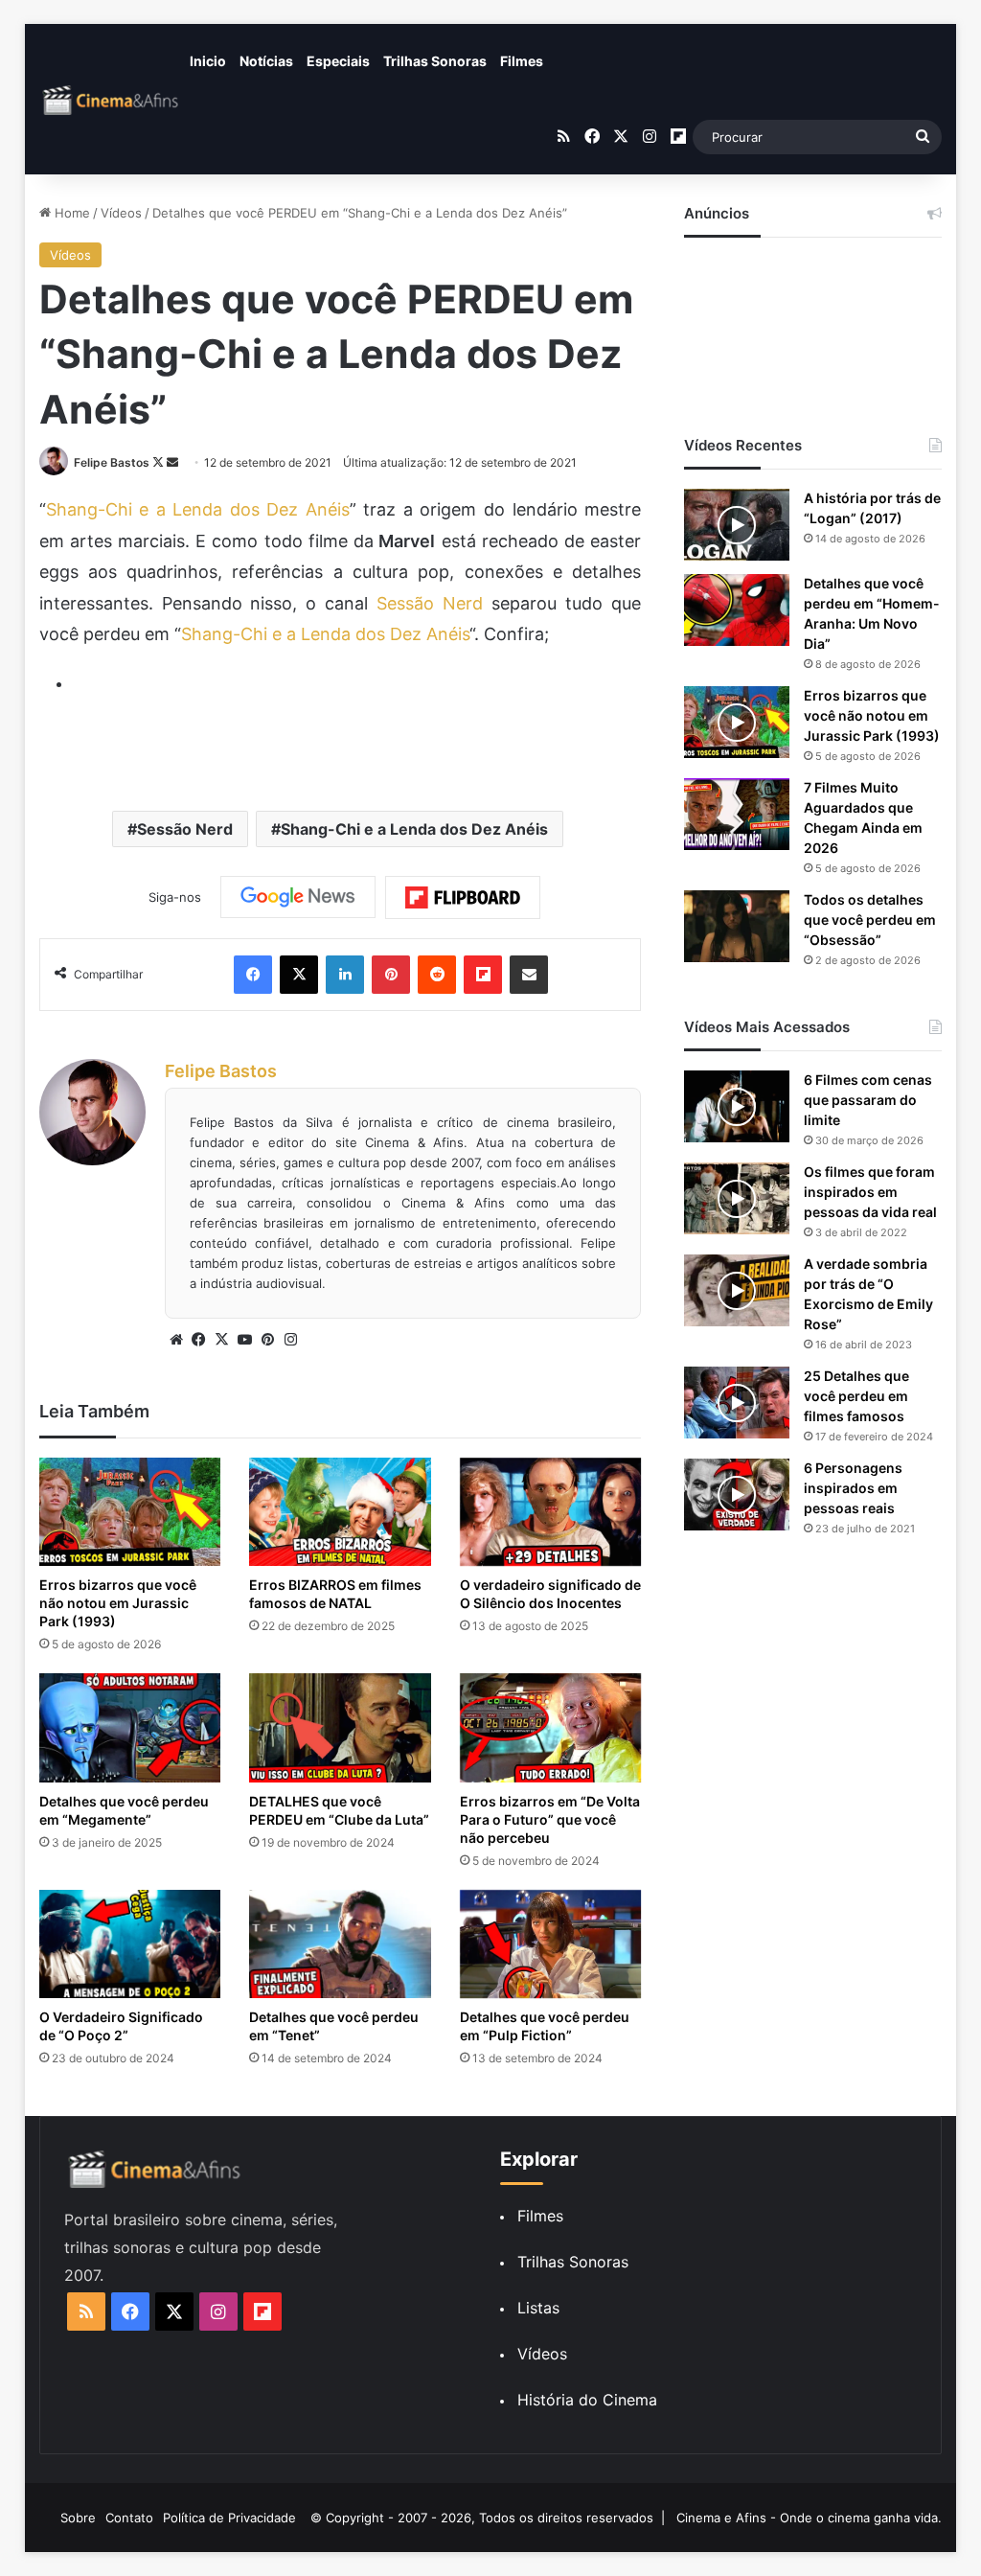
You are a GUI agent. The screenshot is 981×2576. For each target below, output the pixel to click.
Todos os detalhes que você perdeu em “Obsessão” (870, 920)
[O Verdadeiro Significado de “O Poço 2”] (130, 1944)
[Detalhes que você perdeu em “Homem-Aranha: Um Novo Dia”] (737, 610)
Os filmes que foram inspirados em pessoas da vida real (870, 1192)
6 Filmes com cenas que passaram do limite (868, 1100)
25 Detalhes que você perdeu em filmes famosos (856, 1396)
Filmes (522, 61)
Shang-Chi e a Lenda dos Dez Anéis (198, 509)
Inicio (208, 61)
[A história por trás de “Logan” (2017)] (737, 525)
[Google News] (298, 897)
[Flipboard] (463, 898)
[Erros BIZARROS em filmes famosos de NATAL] (340, 1512)
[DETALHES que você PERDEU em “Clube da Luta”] (340, 1727)
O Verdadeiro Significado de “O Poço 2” (121, 2026)
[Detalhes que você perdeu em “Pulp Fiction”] (551, 1944)
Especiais (338, 61)
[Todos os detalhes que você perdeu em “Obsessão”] (737, 926)
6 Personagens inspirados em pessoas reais (853, 1488)
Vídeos (121, 213)
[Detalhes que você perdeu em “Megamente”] (130, 1727)
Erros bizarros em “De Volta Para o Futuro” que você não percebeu (550, 1819)
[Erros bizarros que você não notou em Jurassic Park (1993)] (130, 1512)
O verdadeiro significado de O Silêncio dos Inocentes (550, 1594)
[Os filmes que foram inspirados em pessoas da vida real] (737, 1198)
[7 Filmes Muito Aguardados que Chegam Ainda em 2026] (737, 814)
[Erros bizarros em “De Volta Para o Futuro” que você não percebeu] (551, 1727)
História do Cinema (587, 2400)
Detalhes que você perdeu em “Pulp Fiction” (545, 2026)
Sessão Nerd (425, 603)
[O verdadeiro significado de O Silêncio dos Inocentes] (551, 1512)
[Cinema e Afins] (111, 100)
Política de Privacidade (229, 2518)
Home (70, 213)
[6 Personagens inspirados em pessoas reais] (737, 1495)
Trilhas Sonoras (435, 61)
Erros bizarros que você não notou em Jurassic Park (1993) (118, 1603)
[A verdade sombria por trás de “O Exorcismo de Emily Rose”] (737, 1290)
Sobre (78, 2518)
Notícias (266, 61)
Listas (538, 2308)
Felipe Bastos (112, 462)
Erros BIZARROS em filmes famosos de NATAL (335, 1594)
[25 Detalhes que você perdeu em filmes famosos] (737, 1403)
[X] (222, 1340)
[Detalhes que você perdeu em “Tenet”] (340, 1944)
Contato (129, 2518)
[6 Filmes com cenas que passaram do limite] (737, 1106)
